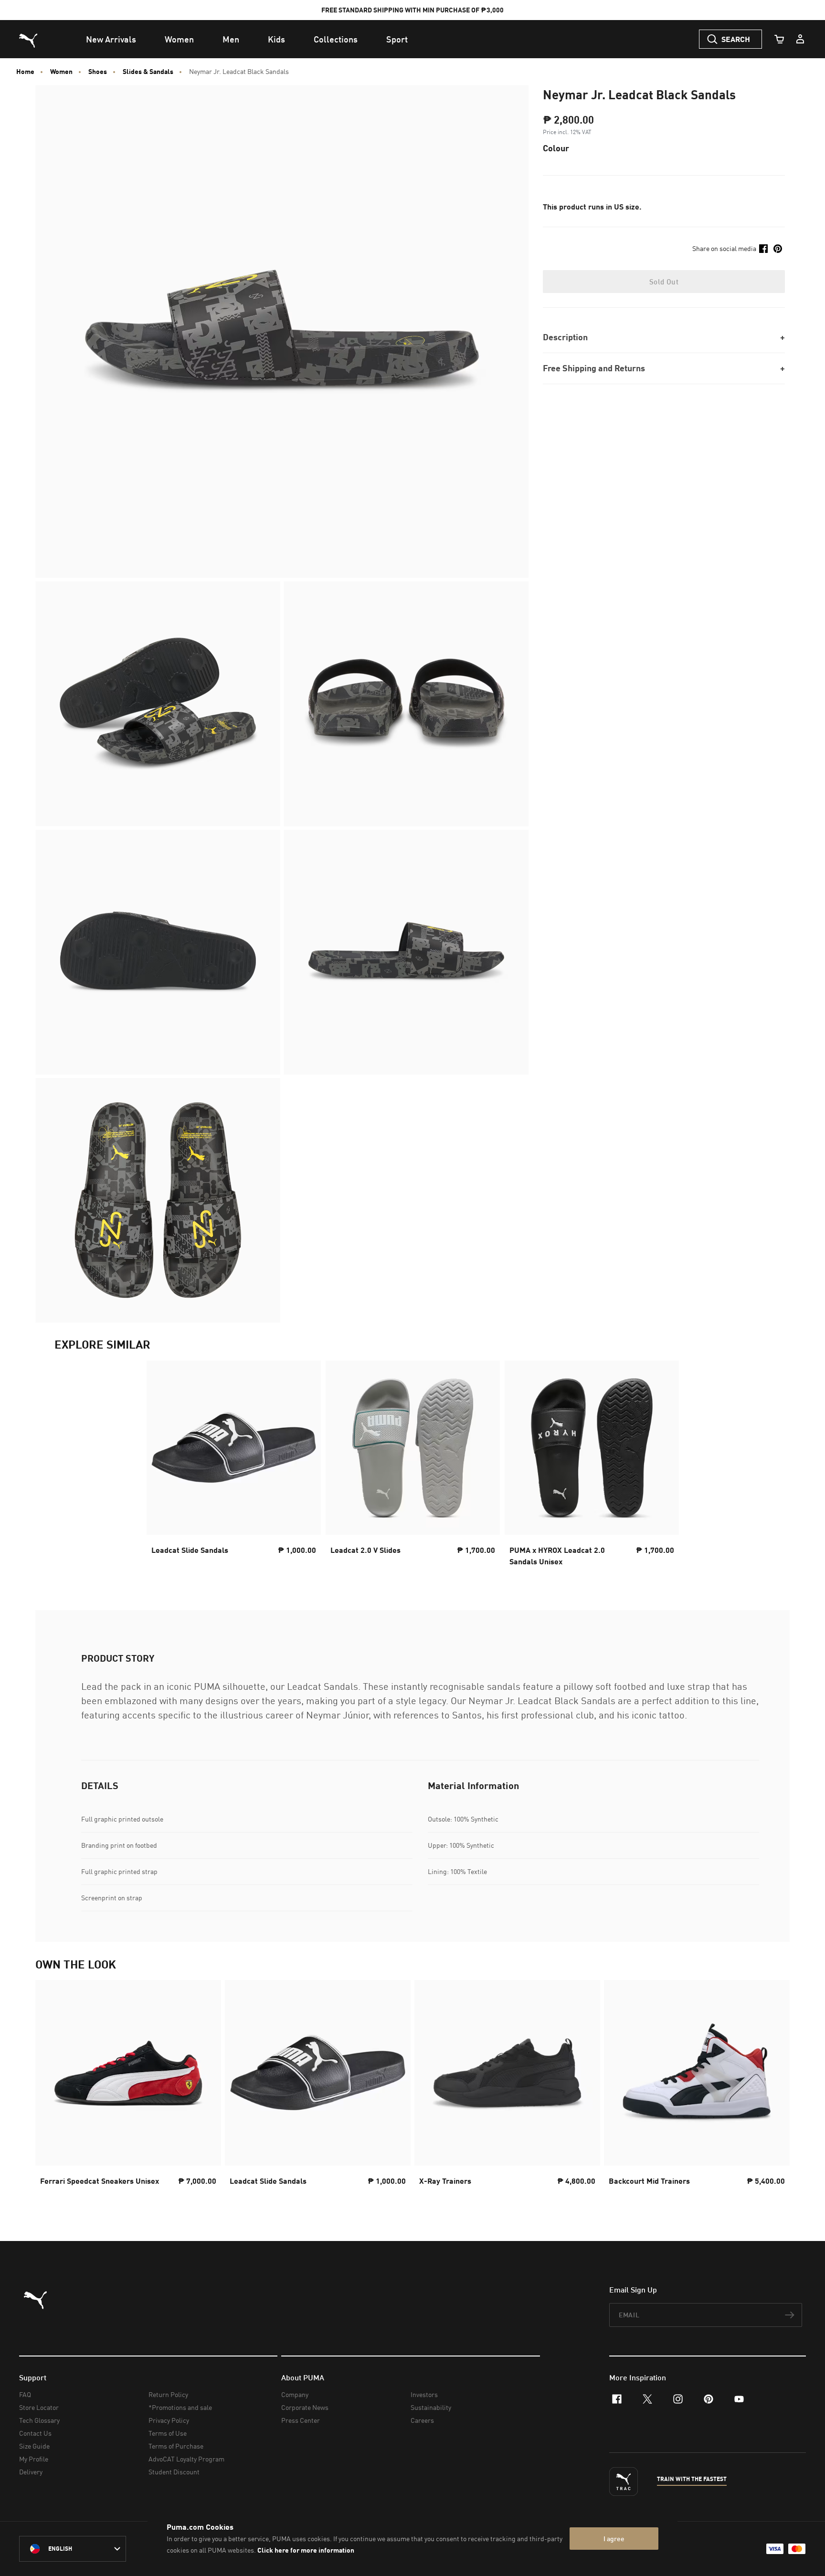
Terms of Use (168, 2433)
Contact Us (35, 2433)
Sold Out (664, 282)
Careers (422, 2420)
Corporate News (305, 2407)
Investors (424, 2394)
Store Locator (39, 2407)
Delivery (31, 2472)
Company (295, 2394)
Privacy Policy (169, 2420)
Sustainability (431, 2407)
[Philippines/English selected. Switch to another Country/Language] (73, 2549)
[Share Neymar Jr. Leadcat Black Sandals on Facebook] (763, 249)
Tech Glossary (39, 2420)
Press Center (301, 2420)
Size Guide (34, 2446)
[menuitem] (111, 39)
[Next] (774, 2092)
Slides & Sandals (148, 72)
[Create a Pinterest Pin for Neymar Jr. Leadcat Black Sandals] (778, 249)
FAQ (25, 2394)
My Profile (34, 2459)
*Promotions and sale (180, 2407)
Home (25, 72)
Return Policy (168, 2394)
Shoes (98, 72)
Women (61, 72)
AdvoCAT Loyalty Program (186, 2459)
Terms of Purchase (176, 2446)
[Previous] (51, 2092)
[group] (128, 2091)
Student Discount (174, 2472)
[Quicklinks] (800, 39)
